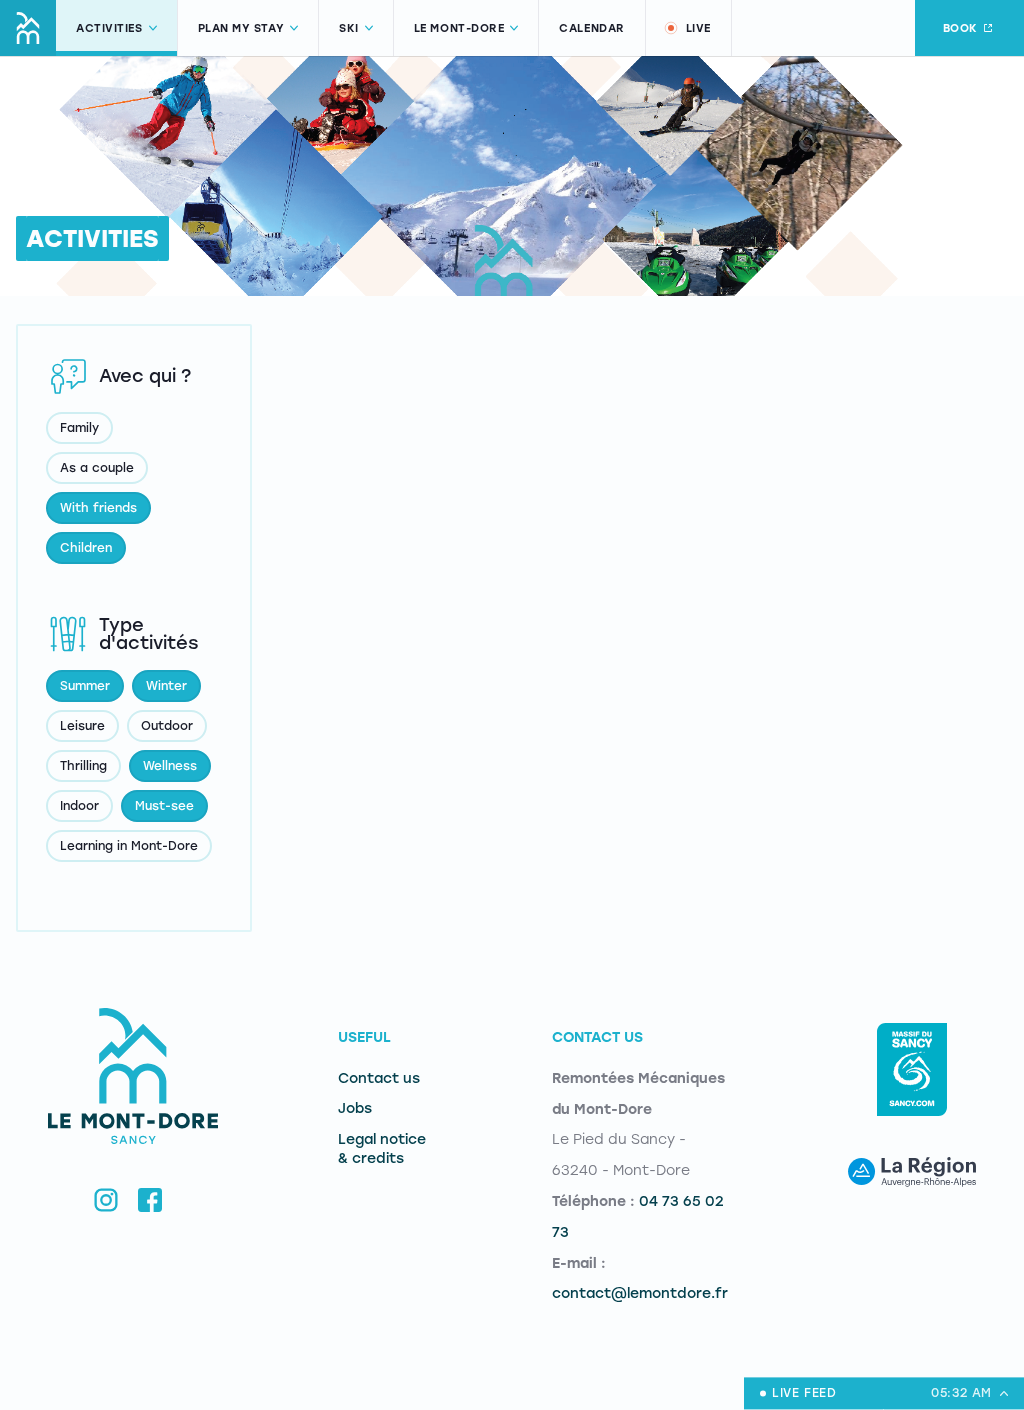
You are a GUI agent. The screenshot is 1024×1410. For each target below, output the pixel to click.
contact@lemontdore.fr (640, 1293)
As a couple (97, 468)
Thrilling (83, 766)
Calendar (591, 28)
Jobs (355, 1108)
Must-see (164, 806)
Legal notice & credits (382, 1149)
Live (698, 28)
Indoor (79, 806)
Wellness (170, 766)
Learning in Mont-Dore (129, 846)
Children (86, 548)
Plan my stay (241, 28)
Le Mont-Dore (459, 28)
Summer (85, 686)
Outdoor (167, 726)
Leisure (82, 726)
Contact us (379, 1078)
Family (79, 428)
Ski (349, 28)
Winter (166, 686)
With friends (98, 508)
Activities (109, 28)
